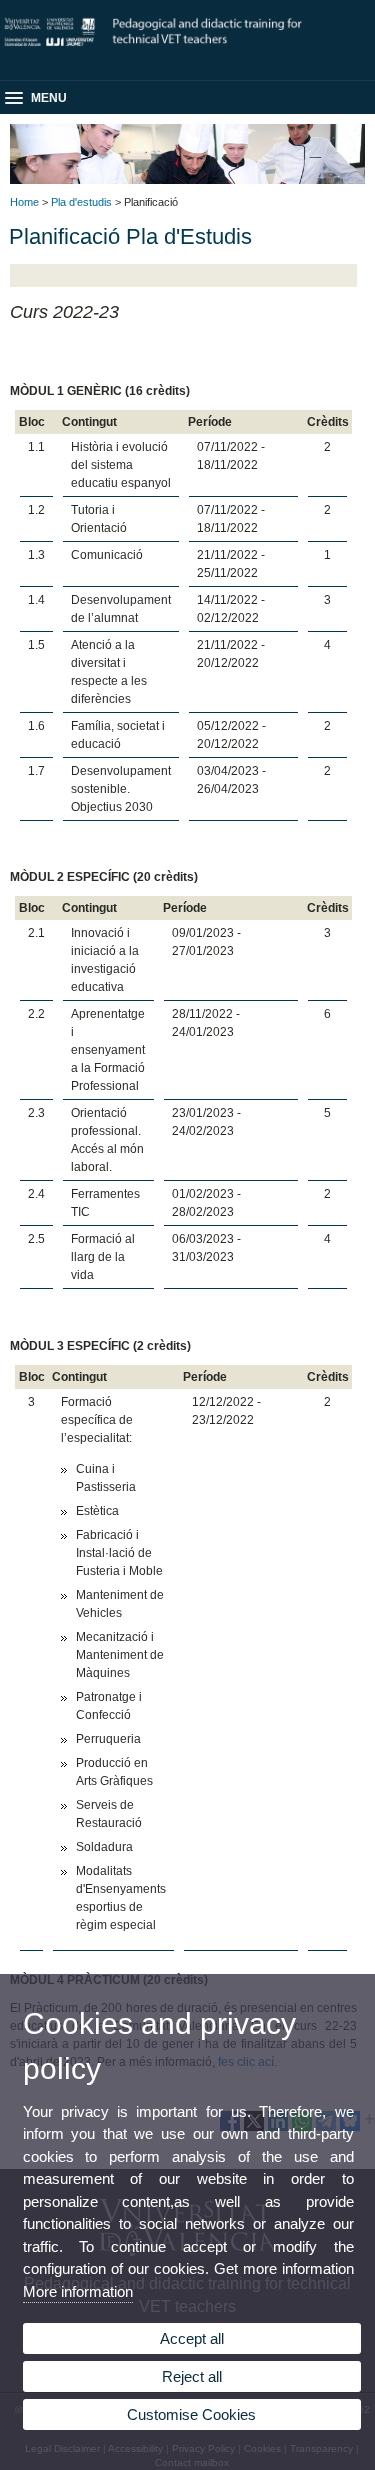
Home (24, 202)
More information (78, 2291)
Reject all (192, 2376)
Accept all (192, 2338)
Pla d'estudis (81, 202)
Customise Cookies (191, 2414)
